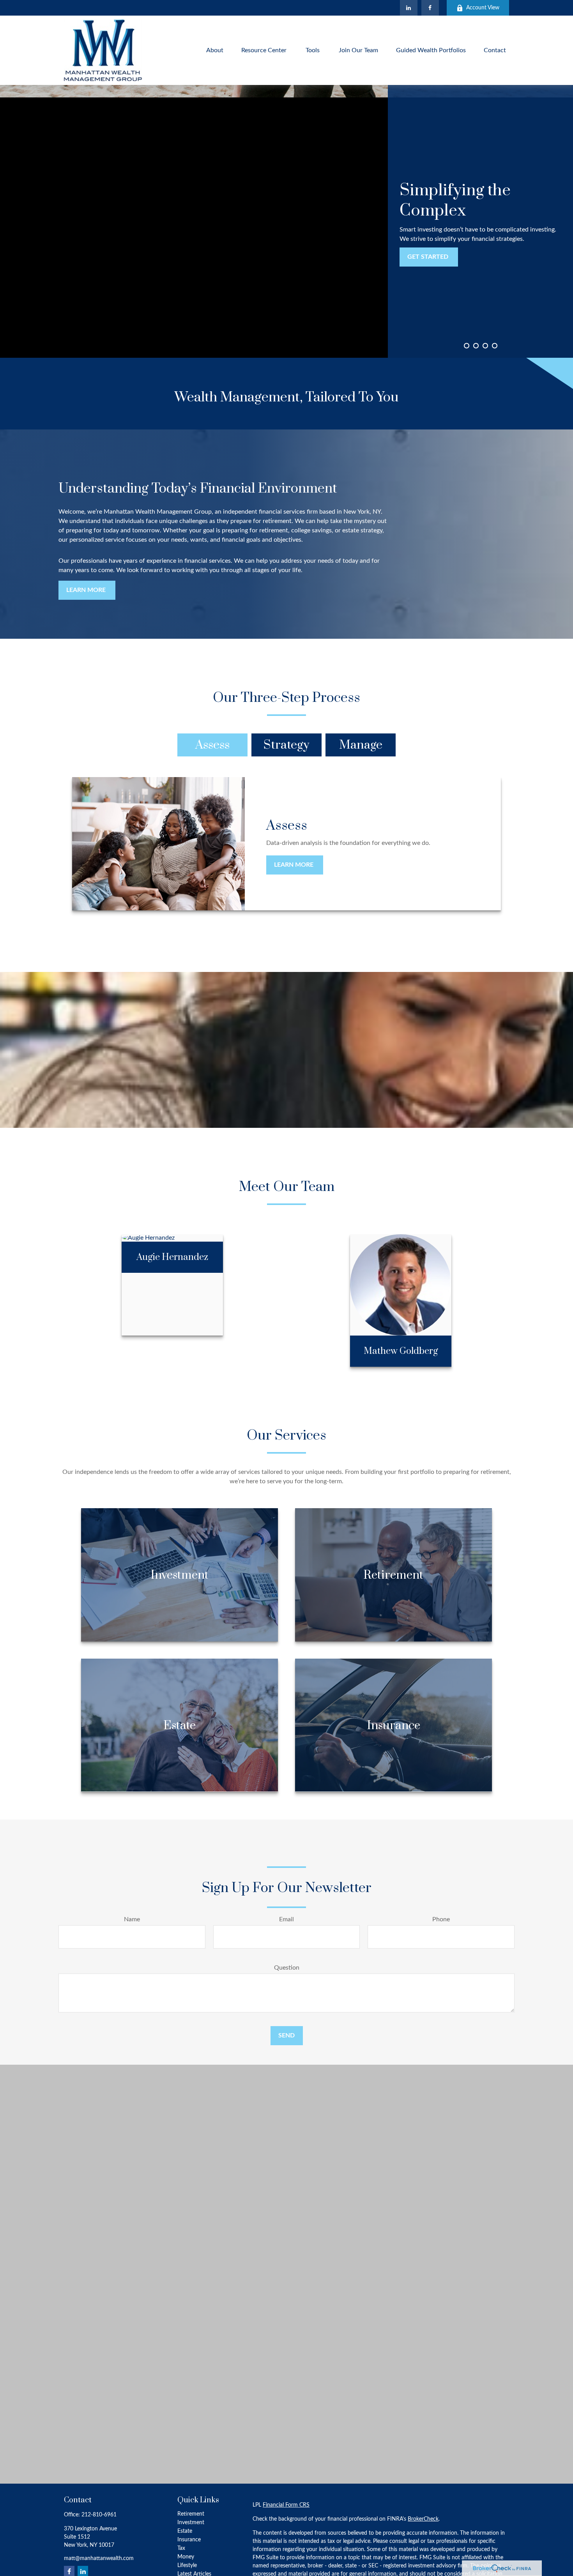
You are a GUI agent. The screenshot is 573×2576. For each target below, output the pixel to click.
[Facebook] (430, 8)
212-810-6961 (99, 2515)
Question (287, 1968)
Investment (191, 2523)
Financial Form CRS (286, 2505)
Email (286, 1919)
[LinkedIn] (409, 8)
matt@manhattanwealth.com (99, 2558)
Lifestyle (187, 2565)
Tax (181, 2548)
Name (132, 1919)
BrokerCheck (423, 2519)
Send (286, 2035)
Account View (483, 8)
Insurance (189, 2540)
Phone (441, 1919)
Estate (185, 2531)
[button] (215, 50)
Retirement (191, 2514)
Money (186, 2557)
